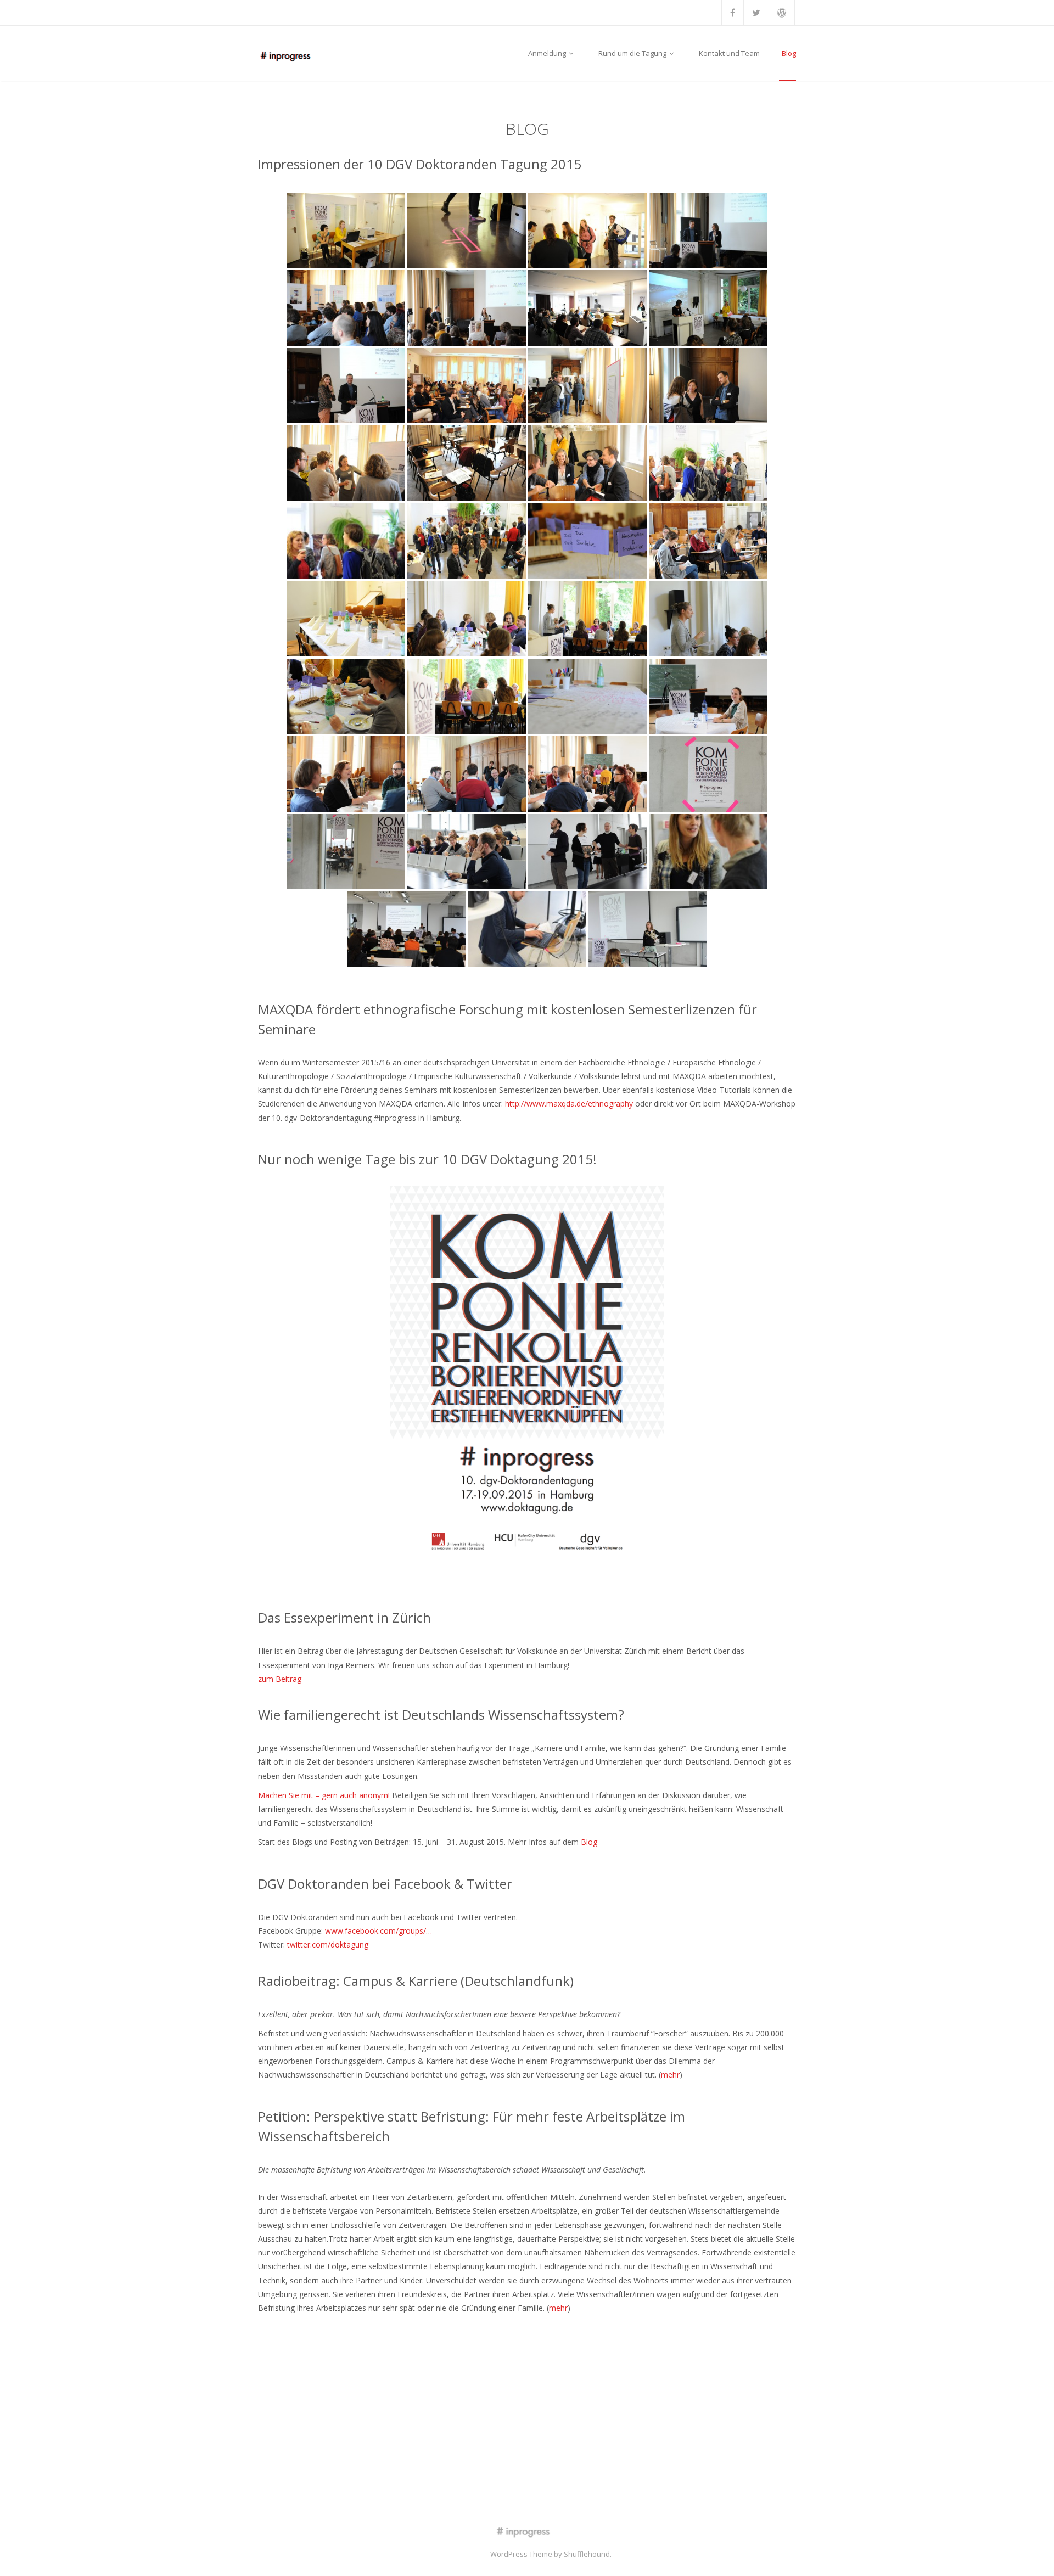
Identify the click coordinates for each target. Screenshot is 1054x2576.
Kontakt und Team (729, 53)
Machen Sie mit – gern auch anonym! (324, 1795)
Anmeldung (548, 53)
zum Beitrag (280, 1679)
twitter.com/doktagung (328, 1944)
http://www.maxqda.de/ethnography (569, 1104)
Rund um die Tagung (633, 53)
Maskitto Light (466, 2554)
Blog (789, 53)
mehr (670, 2075)
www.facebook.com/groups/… (379, 1931)
